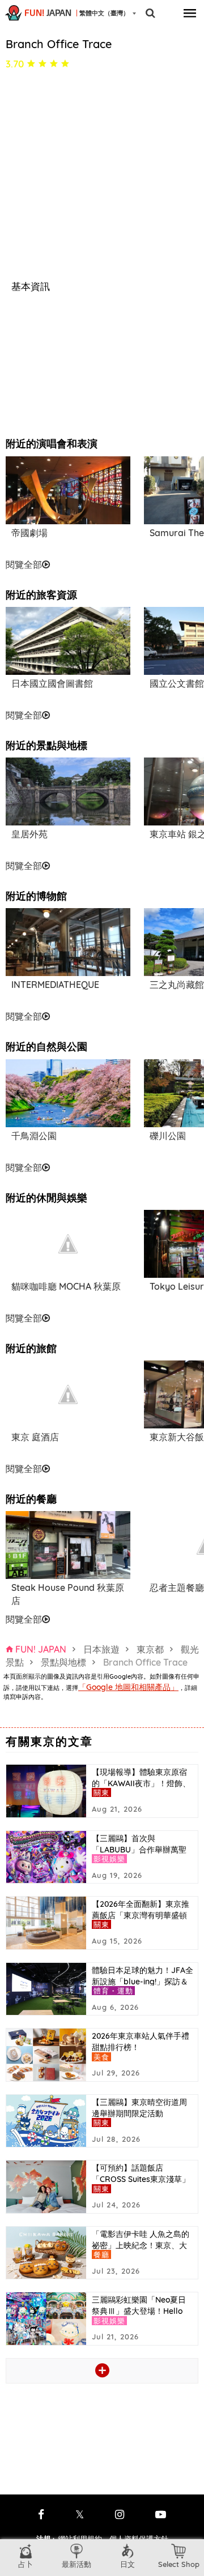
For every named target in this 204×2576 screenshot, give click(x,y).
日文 (127, 2564)
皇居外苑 (29, 834)
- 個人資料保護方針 (136, 2539)
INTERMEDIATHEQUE (55, 985)
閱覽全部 (24, 564)
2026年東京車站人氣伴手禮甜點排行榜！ (141, 2042)
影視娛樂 (109, 1859)
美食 (101, 2057)
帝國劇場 (29, 533)
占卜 (25, 2564)
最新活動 (76, 2564)
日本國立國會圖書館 (52, 683)
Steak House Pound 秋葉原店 (68, 1594)
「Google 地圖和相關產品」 (128, 1687)
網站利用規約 (80, 2539)
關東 (101, 1792)
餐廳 (101, 2254)
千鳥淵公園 (34, 1136)
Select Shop (179, 2564)
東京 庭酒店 (35, 1437)
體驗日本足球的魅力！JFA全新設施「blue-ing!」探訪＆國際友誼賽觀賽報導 (143, 1982)
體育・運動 (114, 1991)
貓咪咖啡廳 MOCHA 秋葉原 (66, 1286)
